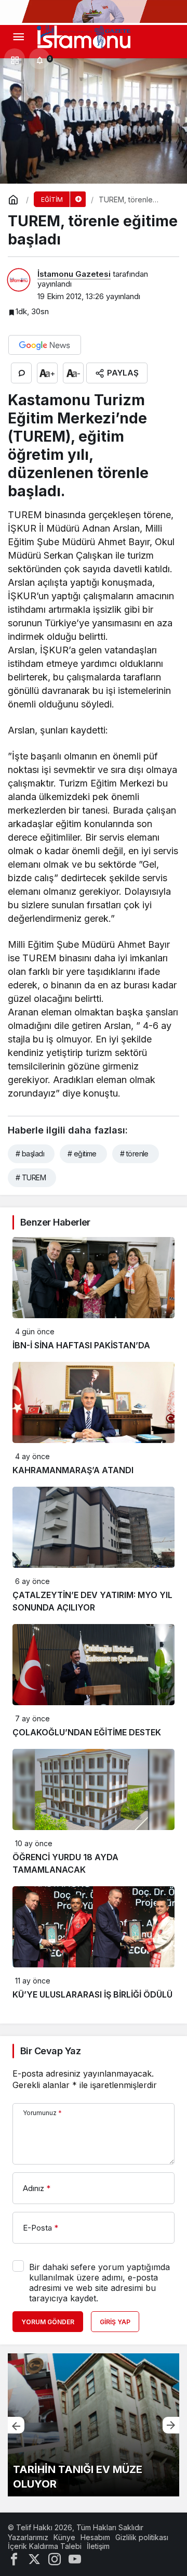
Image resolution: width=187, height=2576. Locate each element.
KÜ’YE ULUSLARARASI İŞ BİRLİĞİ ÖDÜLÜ (92, 1994)
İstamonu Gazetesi (74, 274)
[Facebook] (14, 2558)
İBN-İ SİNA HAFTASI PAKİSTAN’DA (81, 1345)
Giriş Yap (115, 2322)
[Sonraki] (171, 2425)
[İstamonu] (84, 36)
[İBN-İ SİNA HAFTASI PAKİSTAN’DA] (94, 2425)
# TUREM (31, 1177)
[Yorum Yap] (21, 373)
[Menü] (18, 37)
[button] (15, 59)
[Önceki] (16, 2425)
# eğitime (82, 1154)
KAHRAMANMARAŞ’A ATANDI (73, 1470)
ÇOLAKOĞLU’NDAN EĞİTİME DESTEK (87, 1732)
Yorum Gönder (48, 2322)
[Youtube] (75, 2558)
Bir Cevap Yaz (50, 2051)
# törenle (134, 1154)
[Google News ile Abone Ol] (45, 345)
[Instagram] (55, 2558)
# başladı (30, 1154)
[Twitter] (34, 2558)
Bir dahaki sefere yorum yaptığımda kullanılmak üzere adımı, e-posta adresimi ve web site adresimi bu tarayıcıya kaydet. (99, 2283)
